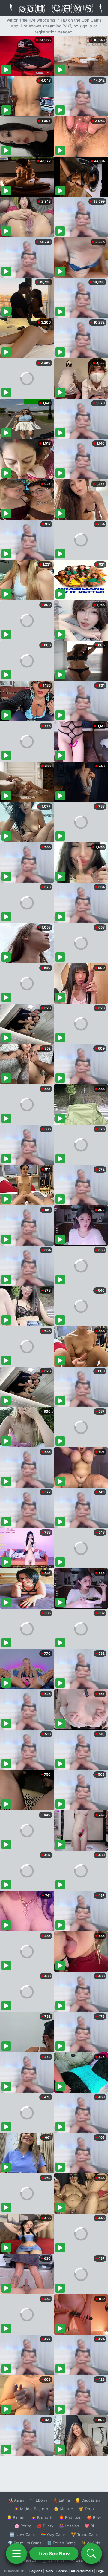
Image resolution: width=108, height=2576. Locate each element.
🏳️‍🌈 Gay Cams (53, 2534)
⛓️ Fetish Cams (61, 2543)
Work (49, 2571)
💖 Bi (89, 2526)
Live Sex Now (54, 2554)
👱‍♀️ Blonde (16, 2517)
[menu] (16, 2554)
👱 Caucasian (88, 2500)
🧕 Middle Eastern (31, 2509)
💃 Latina (61, 2500)
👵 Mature (63, 2509)
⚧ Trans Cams (85, 2534)
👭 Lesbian (69, 2526)
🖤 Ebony (39, 2500)
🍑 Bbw (94, 2517)
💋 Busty (45, 2526)
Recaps (62, 2571)
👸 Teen (86, 2509)
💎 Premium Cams (25, 2543)
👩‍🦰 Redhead (70, 2517)
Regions (36, 2571)
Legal (100, 2571)
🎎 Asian (16, 2500)
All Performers (82, 2571)
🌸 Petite (23, 2526)
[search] (91, 2554)
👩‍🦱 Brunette (42, 2517)
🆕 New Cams (23, 2534)
